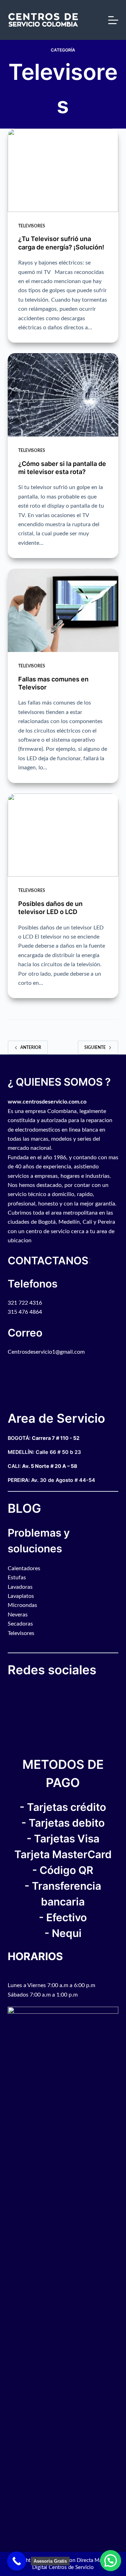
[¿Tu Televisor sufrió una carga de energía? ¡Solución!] (63, 170)
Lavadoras (20, 1587)
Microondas (22, 1605)
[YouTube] (13, 1691)
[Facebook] (9, 1691)
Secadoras (20, 1624)
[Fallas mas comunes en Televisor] (63, 610)
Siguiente (95, 1047)
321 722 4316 (25, 1303)
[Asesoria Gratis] (17, 2561)
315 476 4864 (25, 1312)
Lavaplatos (21, 1596)
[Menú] (113, 20)
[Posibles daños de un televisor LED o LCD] (63, 835)
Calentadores (24, 1568)
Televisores (32, 226)
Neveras (18, 1615)
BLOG (24, 1508)
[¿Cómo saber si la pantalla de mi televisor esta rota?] (63, 395)
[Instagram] (16, 1691)
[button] (111, 2561)
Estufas (17, 1578)
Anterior (31, 1047)
